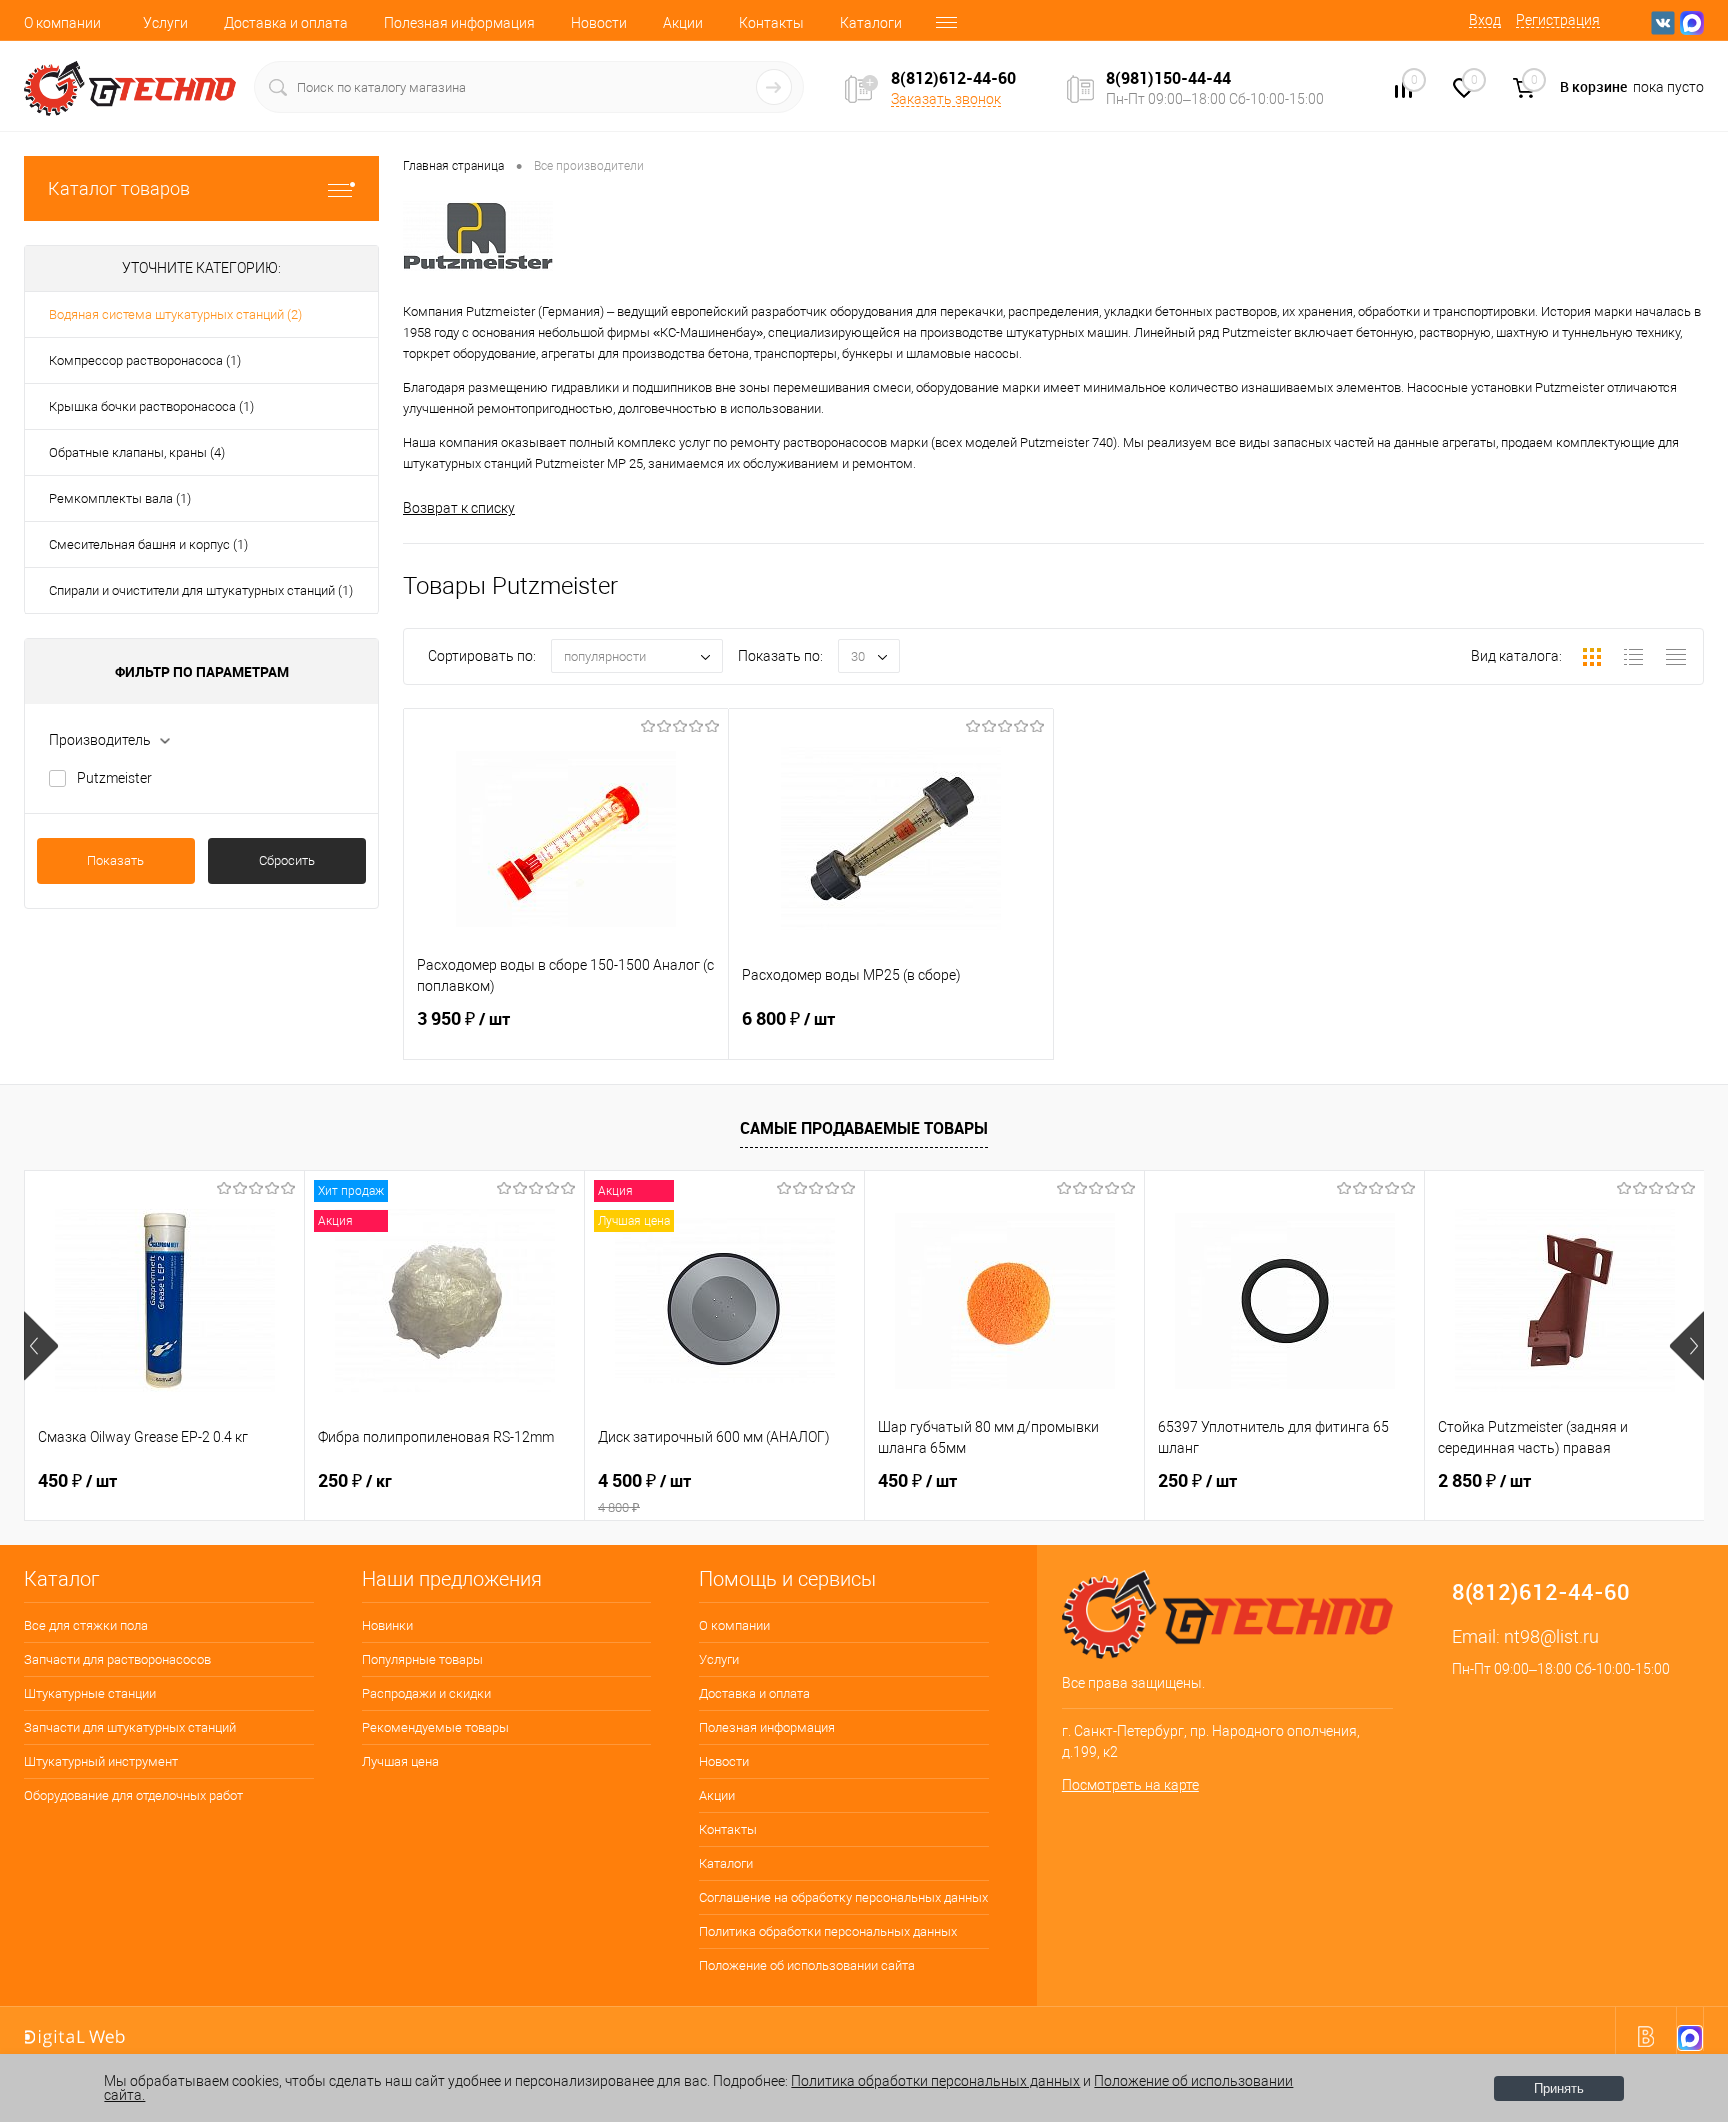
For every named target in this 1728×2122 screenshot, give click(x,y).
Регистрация (1558, 20)
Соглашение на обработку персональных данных (843, 1897)
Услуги (165, 23)
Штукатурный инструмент (101, 1761)
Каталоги (871, 23)
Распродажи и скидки (426, 1693)
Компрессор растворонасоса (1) (145, 360)
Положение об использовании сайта (807, 1965)
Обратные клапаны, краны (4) (137, 452)
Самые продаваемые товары (864, 1128)
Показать (115, 860)
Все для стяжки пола (86, 1625)
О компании (62, 23)
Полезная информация (459, 23)
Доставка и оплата (286, 23)
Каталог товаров (119, 188)
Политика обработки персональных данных (828, 1931)
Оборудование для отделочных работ (133, 1795)
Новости (599, 23)
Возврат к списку (459, 508)
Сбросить (287, 860)
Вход (1485, 20)
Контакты (771, 23)
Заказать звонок (946, 99)
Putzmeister (114, 778)
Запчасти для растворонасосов (117, 1659)
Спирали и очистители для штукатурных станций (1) (201, 590)
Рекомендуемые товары (435, 1727)
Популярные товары (422, 1659)
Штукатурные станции (90, 1693)
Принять (1559, 2088)
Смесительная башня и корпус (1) (148, 544)
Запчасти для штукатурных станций (130, 1727)
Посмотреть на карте (1130, 1785)
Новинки (387, 1625)
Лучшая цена (400, 1761)
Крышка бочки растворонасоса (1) (151, 406)
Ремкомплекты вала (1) (120, 498)
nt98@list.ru (1551, 1636)
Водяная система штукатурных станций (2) (175, 314)
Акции (683, 23)
